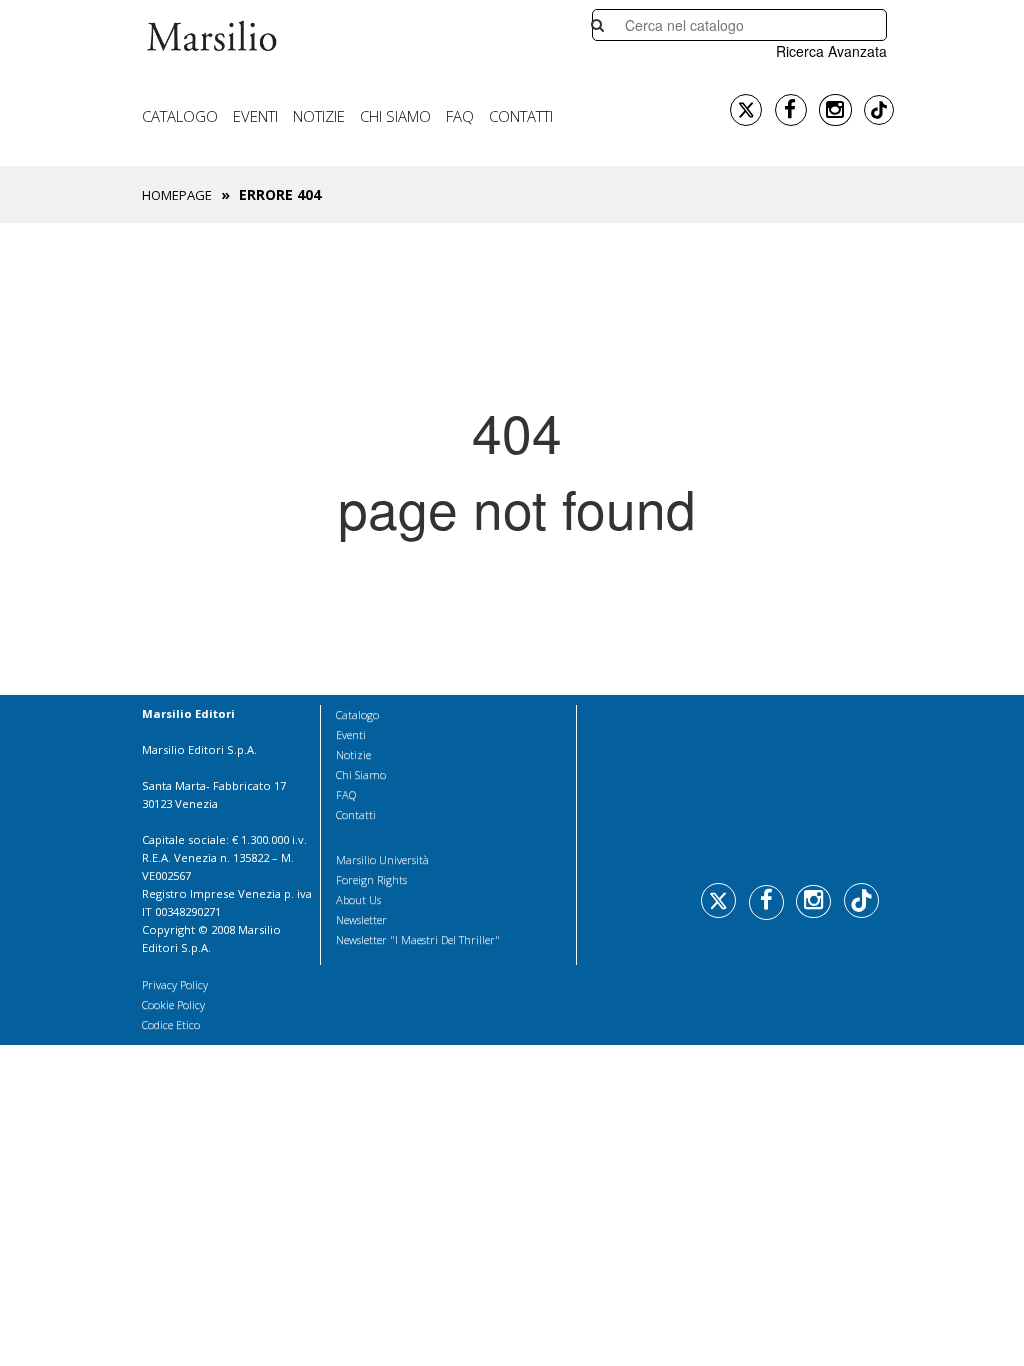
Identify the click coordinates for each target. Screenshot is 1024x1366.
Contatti (521, 116)
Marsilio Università (382, 859)
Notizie (319, 116)
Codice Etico (171, 1024)
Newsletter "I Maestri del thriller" (418, 939)
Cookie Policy (173, 1004)
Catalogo (180, 116)
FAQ (460, 116)
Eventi (255, 116)
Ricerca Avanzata (831, 51)
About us (358, 899)
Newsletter (361, 919)
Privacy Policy (175, 984)
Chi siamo (395, 116)
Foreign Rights (371, 879)
